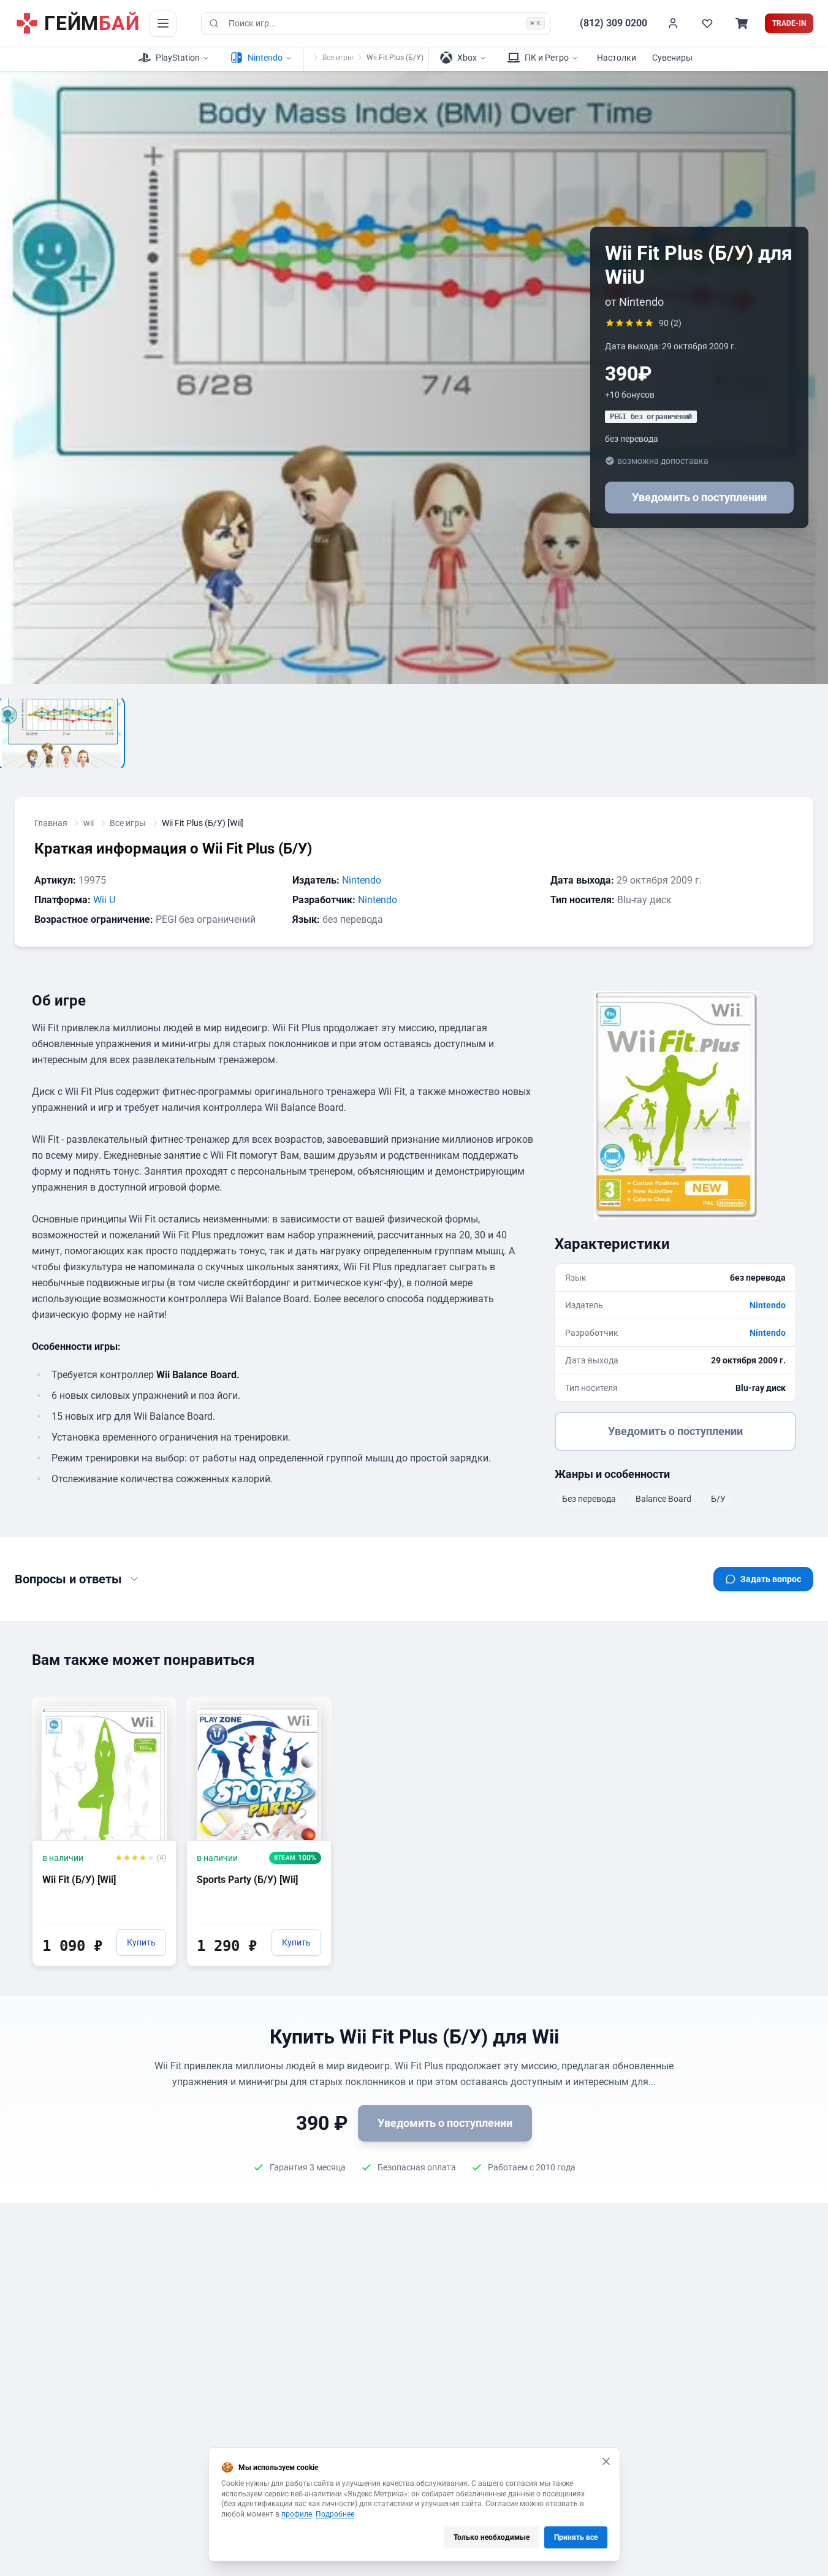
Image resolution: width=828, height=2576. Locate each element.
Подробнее (335, 2514)
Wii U (104, 900)
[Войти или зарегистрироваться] (673, 23)
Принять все (576, 2537)
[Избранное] (707, 23)
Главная (51, 823)
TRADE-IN (789, 23)
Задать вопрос (771, 1579)
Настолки (617, 58)
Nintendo (362, 880)
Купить (141, 1942)
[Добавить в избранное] (156, 1705)
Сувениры (672, 58)
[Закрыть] (606, 2461)
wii (89, 823)
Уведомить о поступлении (699, 497)
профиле (297, 2514)
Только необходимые (492, 2537)
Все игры (338, 58)
